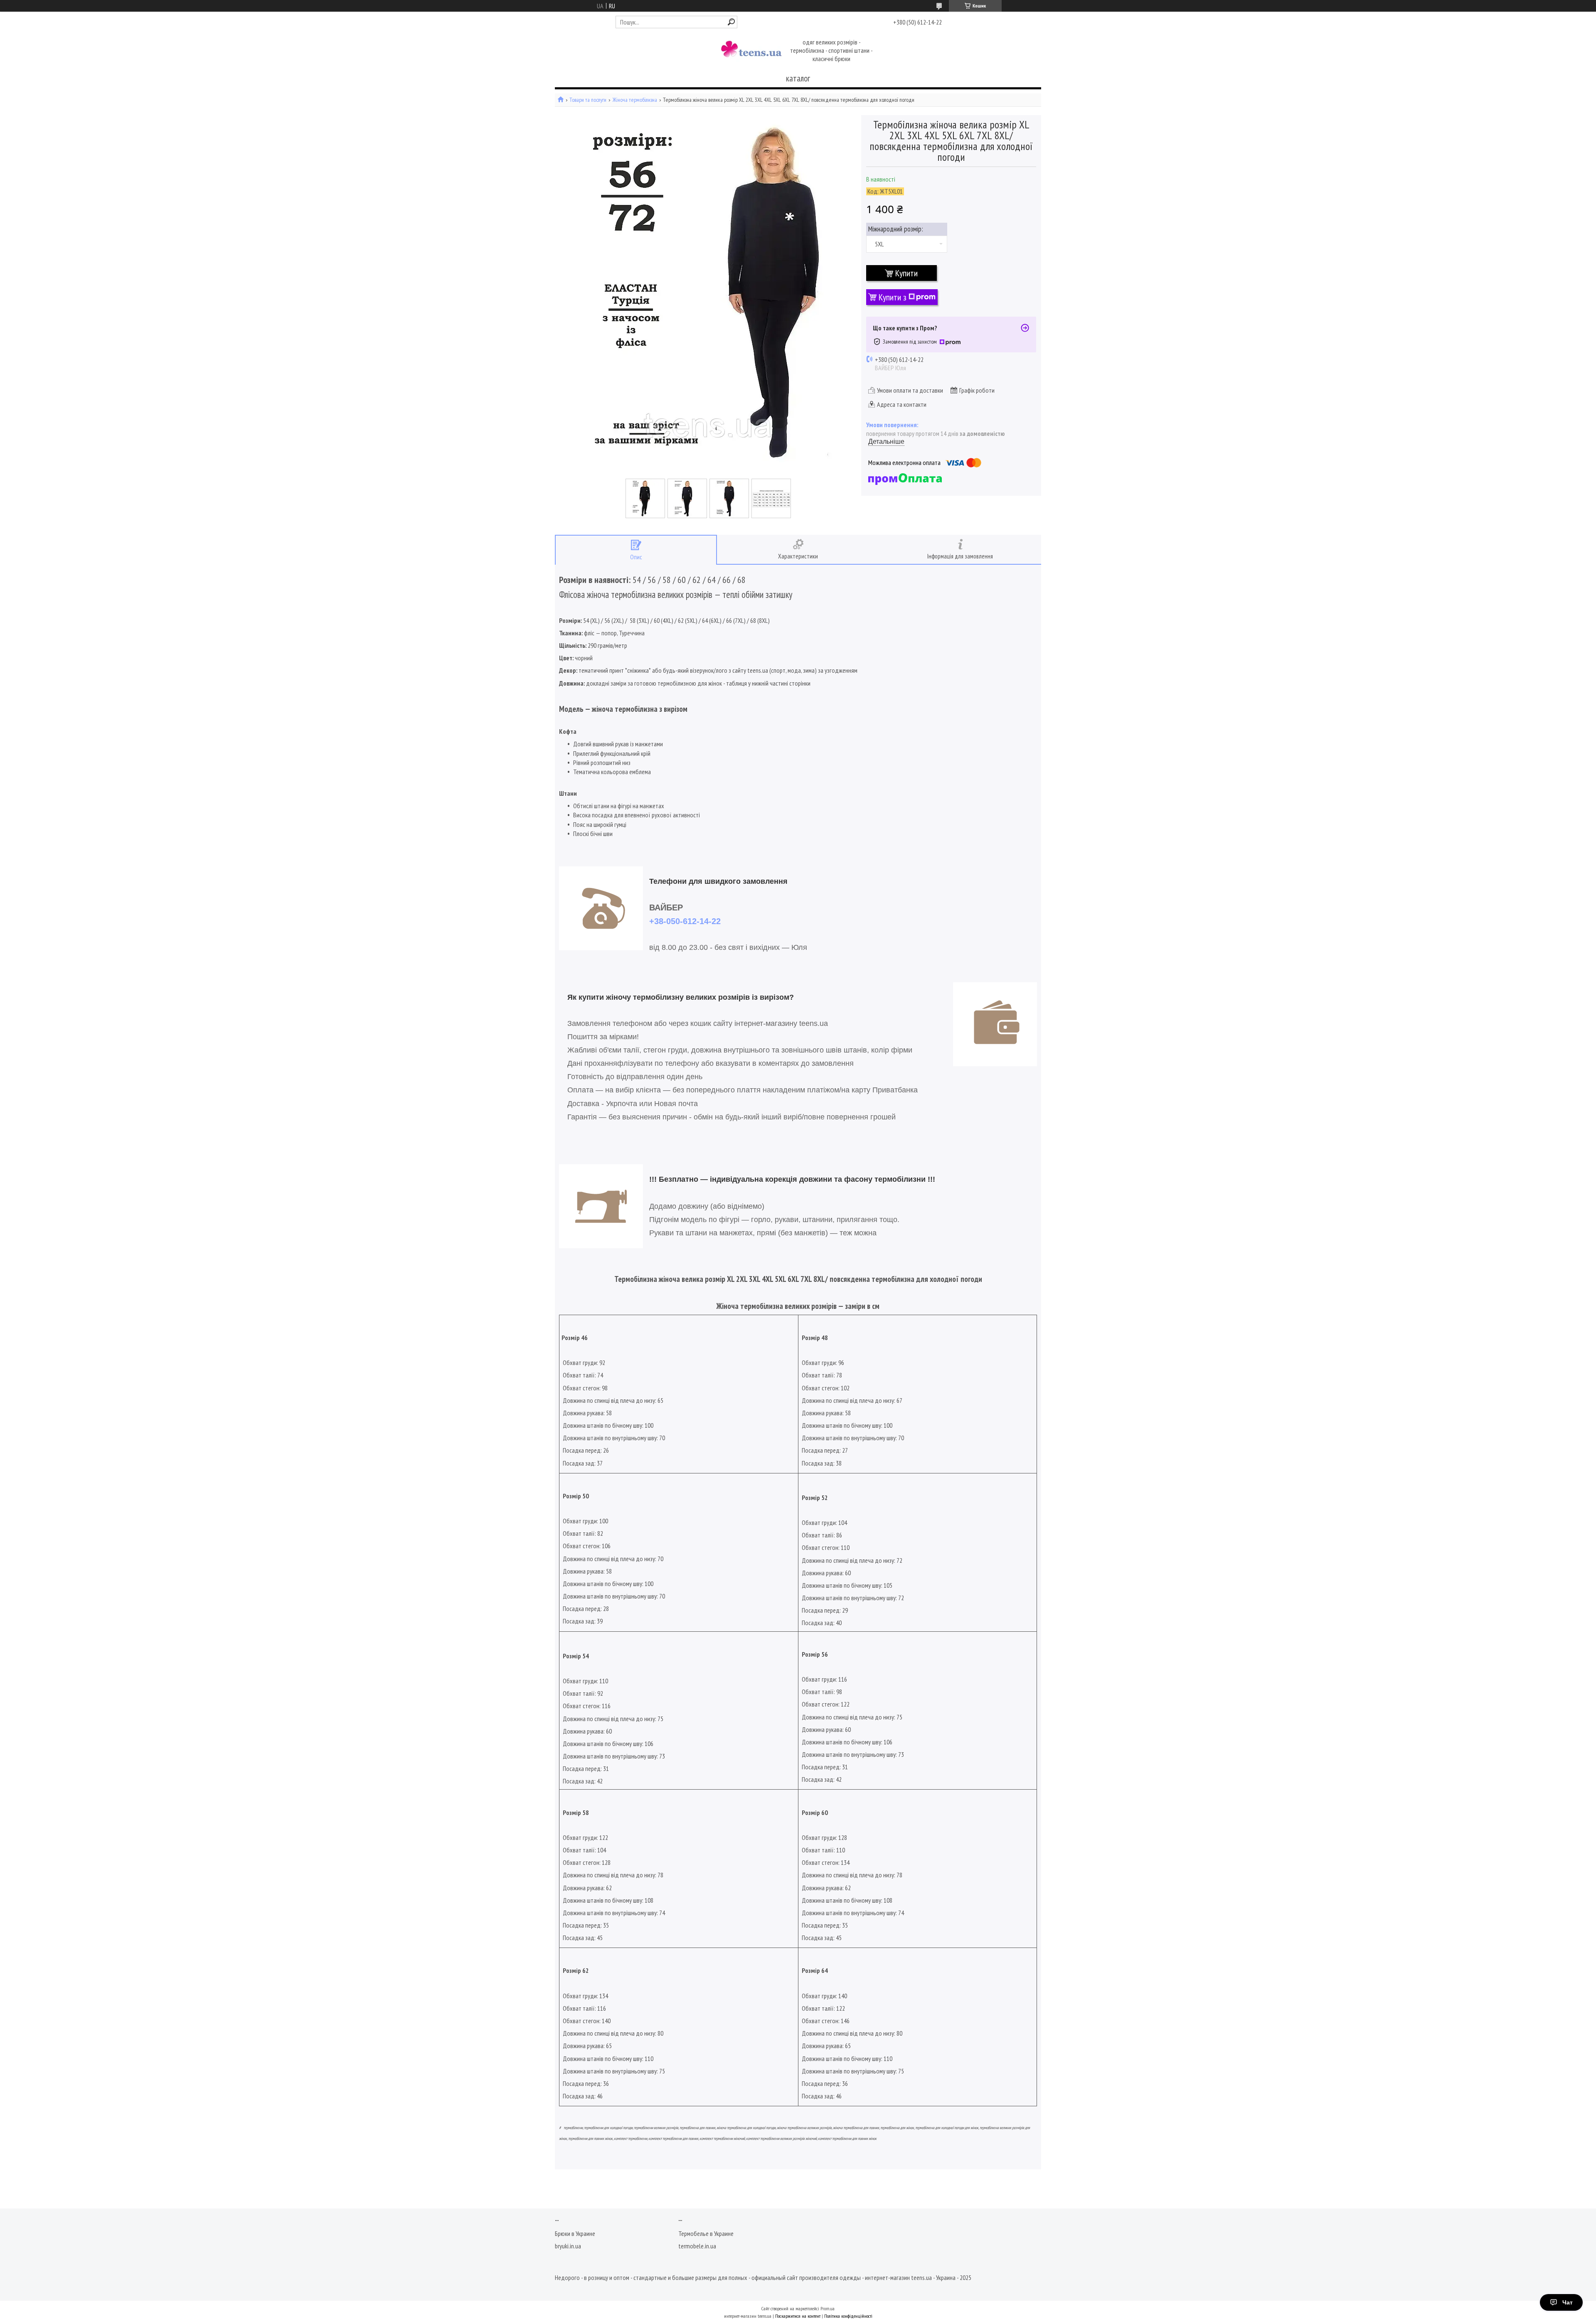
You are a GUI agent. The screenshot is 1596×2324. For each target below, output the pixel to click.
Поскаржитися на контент (798, 2316)
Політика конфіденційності (848, 2316)
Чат (1568, 2302)
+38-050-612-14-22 (685, 921)
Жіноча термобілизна (635, 100)
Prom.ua (828, 2308)
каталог (798, 78)
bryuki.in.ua (568, 2246)
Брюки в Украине (575, 2233)
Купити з (893, 297)
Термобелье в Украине (706, 2233)
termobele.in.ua (697, 2246)
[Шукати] (731, 22)
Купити (906, 273)
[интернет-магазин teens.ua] (751, 51)
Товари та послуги (588, 100)
